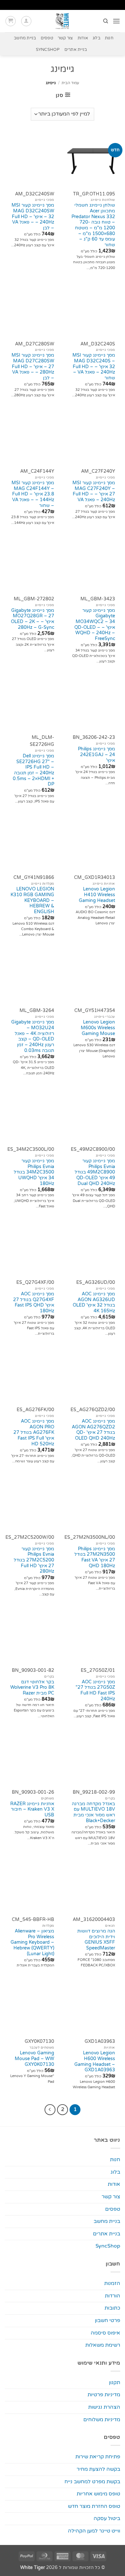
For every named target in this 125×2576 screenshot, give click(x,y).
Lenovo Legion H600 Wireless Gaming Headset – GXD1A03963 (95, 2062)
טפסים (47, 38)
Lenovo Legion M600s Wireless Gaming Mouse (98, 1028)
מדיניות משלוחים (102, 2420)
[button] (116, 21)
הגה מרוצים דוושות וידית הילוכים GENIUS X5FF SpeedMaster (96, 1940)
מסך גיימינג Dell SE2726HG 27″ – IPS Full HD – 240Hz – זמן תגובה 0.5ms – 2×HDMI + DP (33, 770)
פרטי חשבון (108, 2320)
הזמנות (112, 2283)
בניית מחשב (25, 38)
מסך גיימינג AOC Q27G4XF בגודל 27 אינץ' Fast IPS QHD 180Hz (34, 1303)
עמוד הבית (70, 83)
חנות (109, 38)
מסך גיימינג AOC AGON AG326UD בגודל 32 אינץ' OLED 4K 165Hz (94, 1303)
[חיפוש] (105, 21)
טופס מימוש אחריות (98, 2494)
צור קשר (65, 38)
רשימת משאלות (103, 2345)
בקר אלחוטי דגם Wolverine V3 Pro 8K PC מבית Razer (32, 1688)
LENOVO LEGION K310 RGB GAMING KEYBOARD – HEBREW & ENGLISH (32, 901)
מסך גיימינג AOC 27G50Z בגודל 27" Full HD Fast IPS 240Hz (95, 1691)
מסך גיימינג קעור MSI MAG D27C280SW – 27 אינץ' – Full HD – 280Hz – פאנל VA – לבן (33, 367)
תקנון (115, 2382)
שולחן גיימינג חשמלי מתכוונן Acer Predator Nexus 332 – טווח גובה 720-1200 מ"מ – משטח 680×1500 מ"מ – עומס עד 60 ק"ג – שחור (93, 225)
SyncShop (48, 50)
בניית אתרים (76, 50)
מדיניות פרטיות (104, 2395)
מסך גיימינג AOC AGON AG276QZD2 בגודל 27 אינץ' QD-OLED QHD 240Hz (93, 1430)
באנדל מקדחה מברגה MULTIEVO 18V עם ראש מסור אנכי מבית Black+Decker (93, 1812)
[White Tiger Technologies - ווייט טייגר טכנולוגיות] (63, 21)
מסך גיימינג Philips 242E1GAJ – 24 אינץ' (96, 755)
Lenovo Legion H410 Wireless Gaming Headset (97, 895)
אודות (83, 38)
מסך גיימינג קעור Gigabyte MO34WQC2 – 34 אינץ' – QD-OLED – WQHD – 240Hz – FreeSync (95, 625)
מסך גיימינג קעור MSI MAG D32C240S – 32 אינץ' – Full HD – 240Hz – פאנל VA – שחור (94, 367)
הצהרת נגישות (104, 2407)
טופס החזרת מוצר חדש (94, 2506)
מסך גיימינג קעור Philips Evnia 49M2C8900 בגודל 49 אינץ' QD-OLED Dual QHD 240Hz (95, 1172)
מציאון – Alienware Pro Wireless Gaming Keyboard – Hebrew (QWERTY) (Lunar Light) (32, 1943)
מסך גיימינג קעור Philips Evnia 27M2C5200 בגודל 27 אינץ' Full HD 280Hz (34, 1560)
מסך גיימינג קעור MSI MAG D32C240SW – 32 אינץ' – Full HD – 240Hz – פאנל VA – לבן (33, 217)
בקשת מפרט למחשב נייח (92, 2482)
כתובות (112, 2308)
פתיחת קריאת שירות (98, 2457)
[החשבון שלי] (26, 21)
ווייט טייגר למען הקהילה (94, 2531)
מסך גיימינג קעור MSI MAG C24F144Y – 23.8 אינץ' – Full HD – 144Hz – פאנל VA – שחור (33, 494)
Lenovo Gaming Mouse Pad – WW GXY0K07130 (34, 2059)
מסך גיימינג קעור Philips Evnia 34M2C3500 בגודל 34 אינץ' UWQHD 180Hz (34, 1172)
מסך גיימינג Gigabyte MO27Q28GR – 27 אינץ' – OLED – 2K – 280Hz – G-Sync (33, 619)
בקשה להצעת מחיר (98, 2469)
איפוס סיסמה (105, 2333)
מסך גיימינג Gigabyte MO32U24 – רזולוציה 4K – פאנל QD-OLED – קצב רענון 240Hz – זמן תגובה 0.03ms (33, 1036)
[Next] (50, 2110)
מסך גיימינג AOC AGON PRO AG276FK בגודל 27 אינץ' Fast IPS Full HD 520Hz (34, 1433)
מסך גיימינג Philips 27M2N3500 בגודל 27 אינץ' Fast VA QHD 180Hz (95, 1557)
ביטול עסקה (107, 2518)
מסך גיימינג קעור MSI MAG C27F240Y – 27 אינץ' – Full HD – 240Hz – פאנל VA (94, 491)
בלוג (96, 38)
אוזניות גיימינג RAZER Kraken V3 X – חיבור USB (32, 1810)
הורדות (113, 2296)
